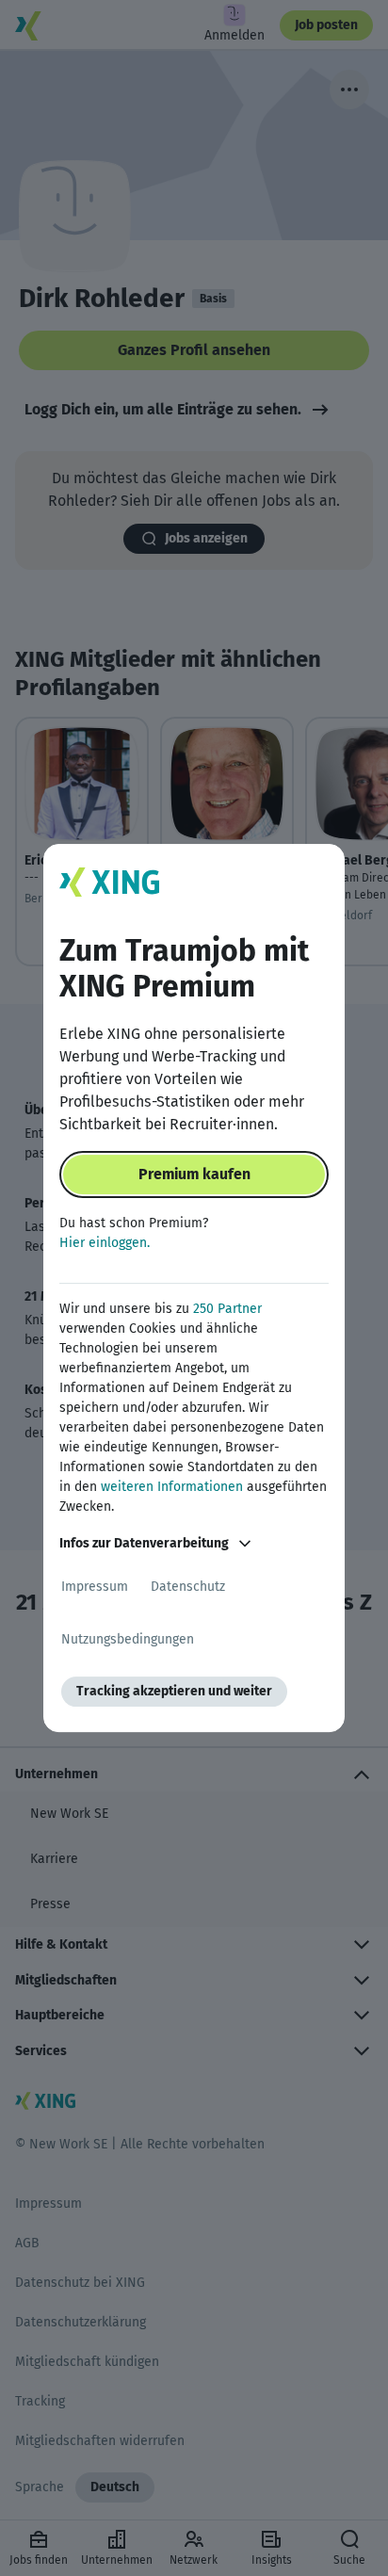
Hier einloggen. (105, 1243)
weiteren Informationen (172, 1487)
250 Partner (227, 1309)
